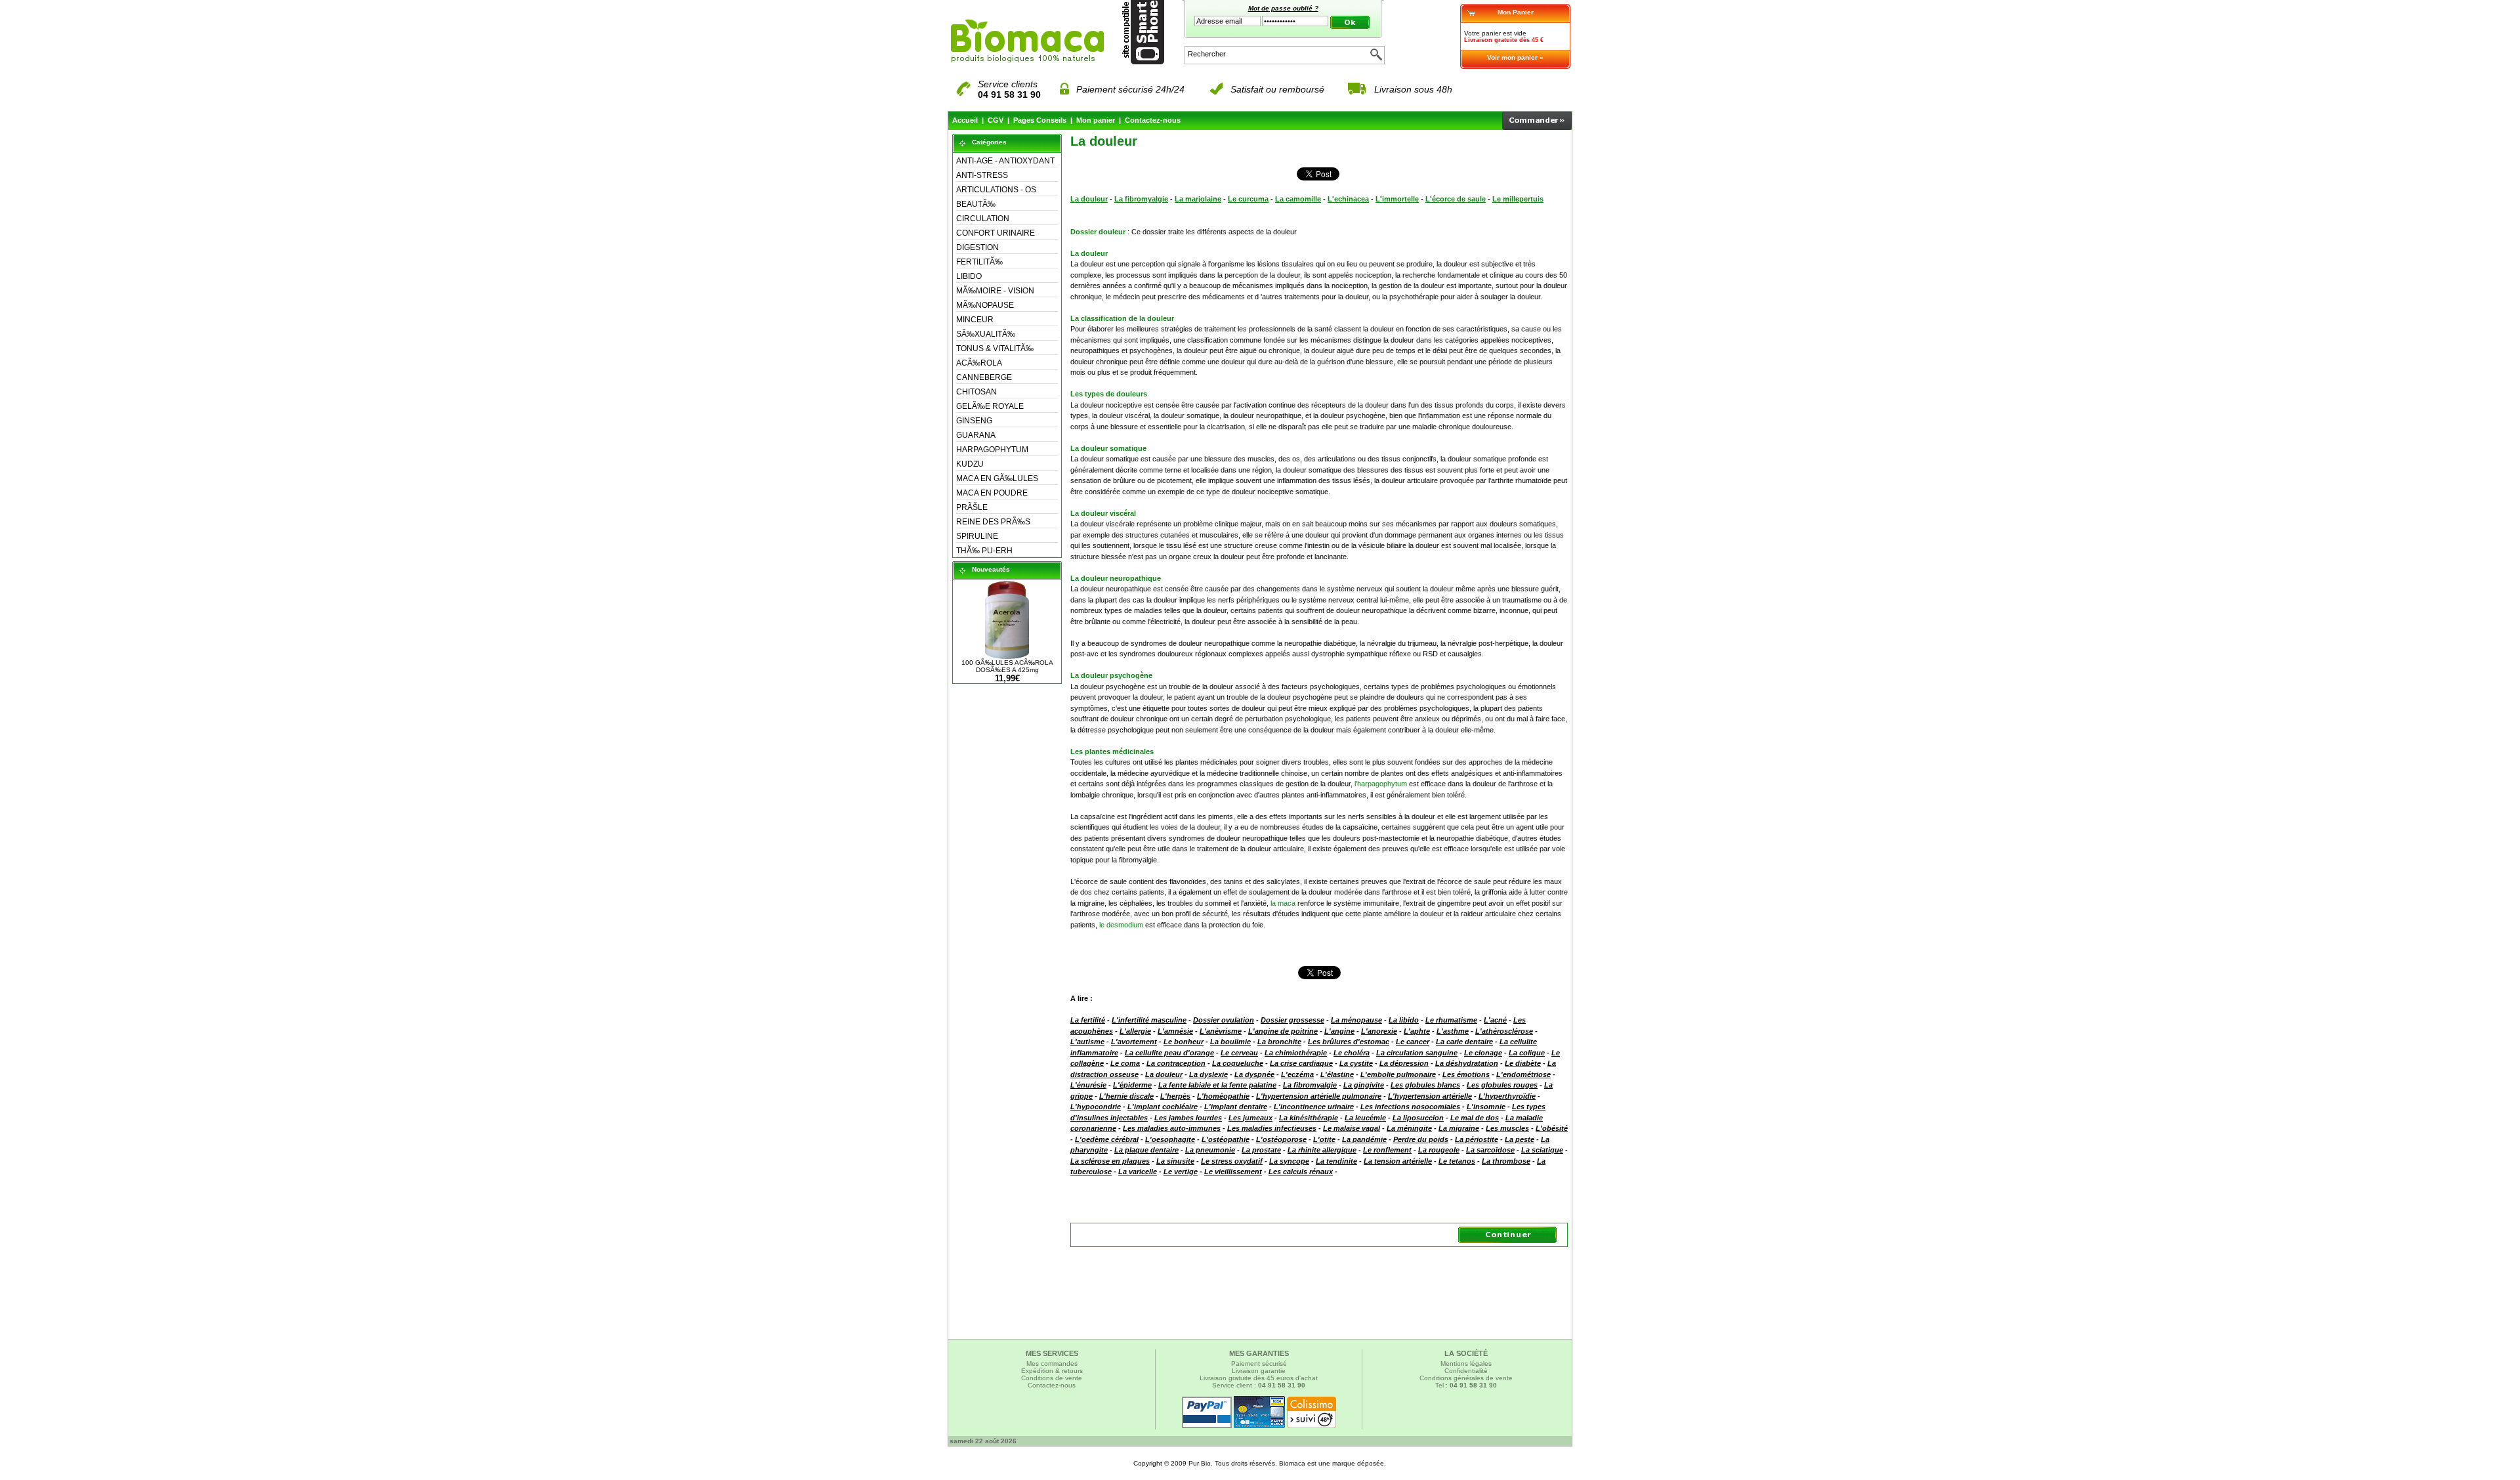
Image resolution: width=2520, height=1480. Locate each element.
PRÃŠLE (972, 507)
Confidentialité (1466, 1371)
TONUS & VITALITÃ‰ (995, 349)
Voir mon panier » (1515, 57)
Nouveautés (991, 569)
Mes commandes (1052, 1364)
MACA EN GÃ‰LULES (997, 478)
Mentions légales (1466, 1364)
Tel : (1466, 1385)
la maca (1283, 903)
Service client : (1259, 1385)
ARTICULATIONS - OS (996, 190)
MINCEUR (975, 320)
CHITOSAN (976, 392)
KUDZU (970, 464)
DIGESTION (977, 247)
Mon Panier (1516, 12)
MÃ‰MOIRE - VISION (995, 291)
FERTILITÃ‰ (979, 262)
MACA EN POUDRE (992, 493)
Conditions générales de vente (1466, 1378)
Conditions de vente (1052, 1378)
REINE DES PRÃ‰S (993, 522)
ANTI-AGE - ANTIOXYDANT (1005, 161)
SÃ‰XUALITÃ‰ (986, 334)
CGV (996, 120)
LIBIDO (969, 276)
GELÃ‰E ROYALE (990, 406)
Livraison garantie (1259, 1371)
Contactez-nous (1153, 120)
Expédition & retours (1052, 1371)
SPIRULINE (977, 536)
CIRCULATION (983, 219)
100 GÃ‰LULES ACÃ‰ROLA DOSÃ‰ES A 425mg (1007, 666)
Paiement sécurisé (1259, 1364)
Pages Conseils (1040, 120)
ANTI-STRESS (982, 175)
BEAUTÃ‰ (976, 204)
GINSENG (974, 421)
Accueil (965, 120)
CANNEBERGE (984, 377)
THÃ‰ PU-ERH (984, 551)
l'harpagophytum (1381, 784)
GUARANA (976, 435)
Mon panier (1096, 120)
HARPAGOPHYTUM (992, 450)
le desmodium (1121, 925)
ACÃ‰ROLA (979, 363)
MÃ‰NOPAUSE (985, 305)
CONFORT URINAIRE (996, 233)
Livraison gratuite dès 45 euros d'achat (1259, 1378)
